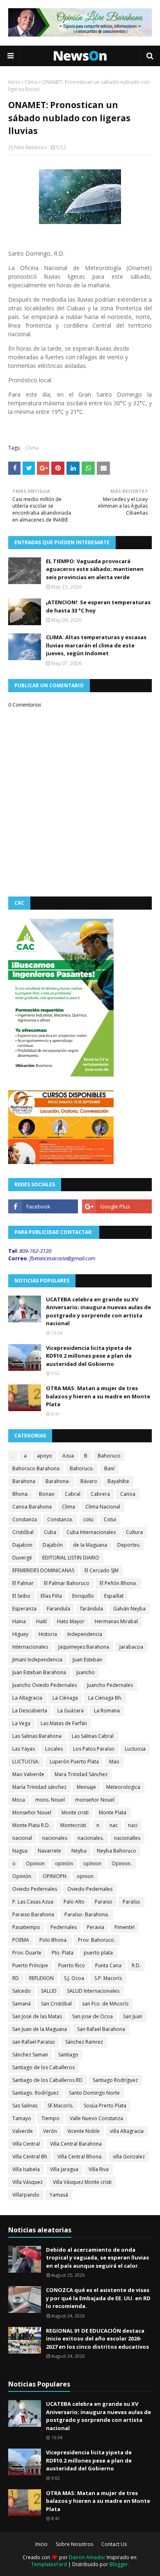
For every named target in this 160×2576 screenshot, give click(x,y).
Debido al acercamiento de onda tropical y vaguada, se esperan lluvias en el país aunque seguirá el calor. (97, 2258)
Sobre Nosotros (74, 2544)
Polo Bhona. (54, 1940)
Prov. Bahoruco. (97, 1940)
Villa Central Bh (30, 2157)
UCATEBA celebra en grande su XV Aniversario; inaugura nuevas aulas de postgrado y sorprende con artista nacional (98, 1311)
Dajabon (22, 1545)
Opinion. (122, 1863)
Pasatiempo (26, 1927)
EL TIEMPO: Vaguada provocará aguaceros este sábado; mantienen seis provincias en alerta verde (95, 569)
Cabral (73, 1494)
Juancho (86, 1672)
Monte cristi (75, 1812)
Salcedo (22, 1991)
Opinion (35, 1863)
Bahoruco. (82, 1468)
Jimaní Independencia (37, 1660)
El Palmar (23, 1583)
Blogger (119, 2564)
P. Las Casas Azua (33, 1902)
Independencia (85, 1634)
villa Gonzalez (129, 2157)
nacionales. (91, 1838)
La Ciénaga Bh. (105, 1698)
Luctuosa (135, 1749)
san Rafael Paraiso (34, 2042)
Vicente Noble (83, 2131)
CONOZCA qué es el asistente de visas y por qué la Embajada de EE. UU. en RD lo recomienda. (98, 2298)
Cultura (134, 1532)
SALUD (49, 1991)
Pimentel (125, 1927)
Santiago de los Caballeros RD (47, 2080)
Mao (114, 1762)
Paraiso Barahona (33, 1914)
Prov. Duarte (27, 1953)
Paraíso (131, 1902)
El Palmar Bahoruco (67, 1583)
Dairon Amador (88, 2557)
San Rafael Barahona (101, 2029)
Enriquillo (83, 1596)
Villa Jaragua (64, 2169)
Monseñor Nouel (32, 1812)
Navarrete (49, 1851)
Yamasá (59, 2195)
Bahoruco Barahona (36, 1468)
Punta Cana (108, 1965)
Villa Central (26, 2144)
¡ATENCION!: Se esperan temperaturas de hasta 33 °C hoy (98, 606)
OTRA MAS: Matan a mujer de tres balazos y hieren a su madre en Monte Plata (98, 1396)
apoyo (45, 1456)
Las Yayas (24, 1749)
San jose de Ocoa (93, 2016)
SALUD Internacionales (93, 1991)
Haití (41, 1621)
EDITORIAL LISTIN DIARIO (71, 1558)
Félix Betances (30, 147)
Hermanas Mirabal (116, 1621)
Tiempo (50, 2118)
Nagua (20, 1851)
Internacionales (30, 1647)
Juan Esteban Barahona (39, 1672)
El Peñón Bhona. (118, 1583)
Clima (31, 82)
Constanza (25, 1519)
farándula (92, 1609)
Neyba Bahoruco (117, 1851)
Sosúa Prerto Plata (105, 2106)
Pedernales (64, 1927)
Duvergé (22, 1558)
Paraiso (104, 1902)
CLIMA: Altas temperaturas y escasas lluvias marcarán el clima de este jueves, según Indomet (96, 645)
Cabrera (100, 1494)
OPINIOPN (55, 1876)
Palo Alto (74, 1902)
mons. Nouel (50, 1800)
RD (16, 1978)
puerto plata (98, 1953)
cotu (88, 1519)
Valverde (23, 2131)
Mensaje (86, 1787)
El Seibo (21, 1596)
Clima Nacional (103, 1507)
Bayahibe (118, 1481)
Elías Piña (51, 1596)
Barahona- (58, 1481)
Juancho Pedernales (110, 1685)
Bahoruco (109, 1456)
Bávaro (89, 1481)
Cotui (110, 1519)
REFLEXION (41, 1978)
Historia (48, 1634)
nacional (22, 1838)
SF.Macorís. (61, 2106)
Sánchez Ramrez (84, 2042)
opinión (64, 1863)
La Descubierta (30, 1711)
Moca (19, 1800)
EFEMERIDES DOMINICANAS (43, 1570)
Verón (50, 2131)
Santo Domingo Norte (94, 2093)
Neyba (79, 1851)
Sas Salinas (25, 2106)
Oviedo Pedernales (35, 1889)
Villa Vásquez (27, 2182)
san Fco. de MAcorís (105, 2004)
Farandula (58, 1609)
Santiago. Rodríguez (35, 2093)
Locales (54, 1749)
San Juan (133, 2016)
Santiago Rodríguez (115, 2080)
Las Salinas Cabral (93, 1736)
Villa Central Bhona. (80, 2157)
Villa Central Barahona (76, 2144)
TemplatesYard (49, 2564)
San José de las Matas (37, 2016)
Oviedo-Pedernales (90, 1889)
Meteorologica (123, 1787)
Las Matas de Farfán (64, 1723)
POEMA (21, 1940)
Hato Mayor (71, 1621)
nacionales (55, 1838)
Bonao (47, 1494)
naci (133, 1825)
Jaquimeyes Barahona (84, 1647)
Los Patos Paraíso (94, 1749)
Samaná (22, 2004)
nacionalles (127, 1838)
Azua (68, 1456)
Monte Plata (113, 1812)
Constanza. (60, 1519)
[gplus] (117, 1206)
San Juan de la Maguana (40, 2029)
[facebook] (43, 1206)
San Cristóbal (56, 2004)
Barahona (24, 1481)
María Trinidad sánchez (39, 1787)
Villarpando (26, 2195)
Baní (109, 1468)
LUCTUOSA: (26, 1762)
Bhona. (21, 1494)
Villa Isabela (26, 2169)
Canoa (128, 1494)
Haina (19, 1621)
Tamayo (22, 2118)
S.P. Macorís (108, 1978)
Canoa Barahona (32, 1507)
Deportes (128, 1545)
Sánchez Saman (30, 2055)
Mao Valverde (28, 1774)
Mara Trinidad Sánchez (81, 1774)
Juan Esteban (87, 1660)
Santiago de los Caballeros (43, 2067)
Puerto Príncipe (30, 1965)
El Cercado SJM (102, 1570)
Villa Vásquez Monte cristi (82, 2182)
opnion (85, 1876)
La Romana (107, 1711)
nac (114, 1825)
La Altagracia (27, 1698)
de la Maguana (90, 1545)
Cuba (50, 1532)
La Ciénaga (65, 1698)
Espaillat (114, 1596)
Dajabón (53, 1545)
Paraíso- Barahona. (87, 1914)
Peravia (96, 1927)
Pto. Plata (63, 1953)
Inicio (14, 82)
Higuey (20, 1634)
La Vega (21, 1723)
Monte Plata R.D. (31, 1825)
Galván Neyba (129, 1609)
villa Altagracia (127, 2131)
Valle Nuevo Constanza (96, 2118)
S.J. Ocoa (74, 1978)
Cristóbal (23, 1532)
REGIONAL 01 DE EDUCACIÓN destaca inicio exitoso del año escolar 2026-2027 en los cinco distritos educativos (97, 2339)
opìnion (92, 1863)
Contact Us (114, 2544)
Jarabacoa (131, 1647)
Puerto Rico (72, 1965)
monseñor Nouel (95, 1800)
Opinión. (22, 1876)
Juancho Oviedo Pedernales (45, 1685)
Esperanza (24, 1609)
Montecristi (73, 1825)
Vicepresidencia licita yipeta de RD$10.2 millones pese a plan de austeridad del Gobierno (89, 1356)
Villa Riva (99, 2169)
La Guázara (71, 1711)
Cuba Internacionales (91, 1532)
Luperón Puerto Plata (74, 1762)
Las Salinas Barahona (37, 1736)
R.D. (136, 1965)
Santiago (68, 2055)
